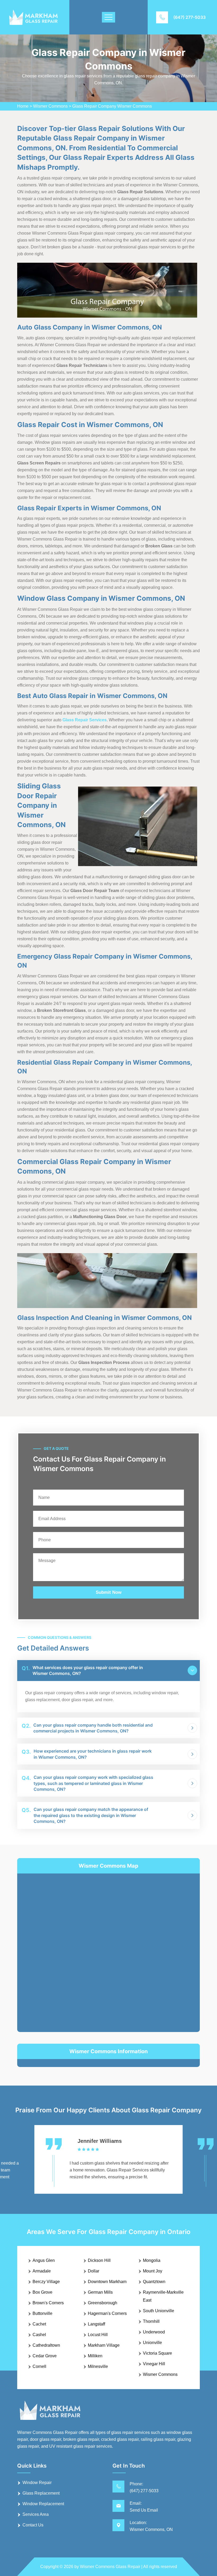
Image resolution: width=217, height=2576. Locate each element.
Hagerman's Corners (107, 2313)
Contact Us (33, 2525)
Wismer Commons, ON (151, 2529)
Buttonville (42, 2313)
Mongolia (152, 2260)
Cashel (39, 2335)
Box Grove (42, 2292)
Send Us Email (144, 2510)
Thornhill (151, 2321)
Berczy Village (46, 2282)
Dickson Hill (99, 2260)
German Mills (100, 2292)
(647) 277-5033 (189, 17)
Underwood (154, 2332)
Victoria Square (157, 2353)
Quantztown (154, 2282)
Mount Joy (153, 2271)
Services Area (36, 2514)
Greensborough (103, 2303)
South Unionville (159, 2311)
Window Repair (37, 2483)
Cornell (39, 2366)
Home (23, 106)
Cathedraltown (46, 2345)
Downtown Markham (107, 2282)
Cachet (39, 2324)
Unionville (152, 2343)
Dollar (94, 2271)
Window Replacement (43, 2504)
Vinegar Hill (154, 2364)
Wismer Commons (50, 106)
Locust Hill (98, 2335)
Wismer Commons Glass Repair (110, 2567)
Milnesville (98, 2366)
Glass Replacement (41, 2493)
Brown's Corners (48, 2303)
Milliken (95, 2356)
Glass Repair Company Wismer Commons (112, 106)
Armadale (42, 2271)
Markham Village (104, 2345)
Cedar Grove (45, 2356)
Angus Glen (44, 2260)
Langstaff (96, 2324)
